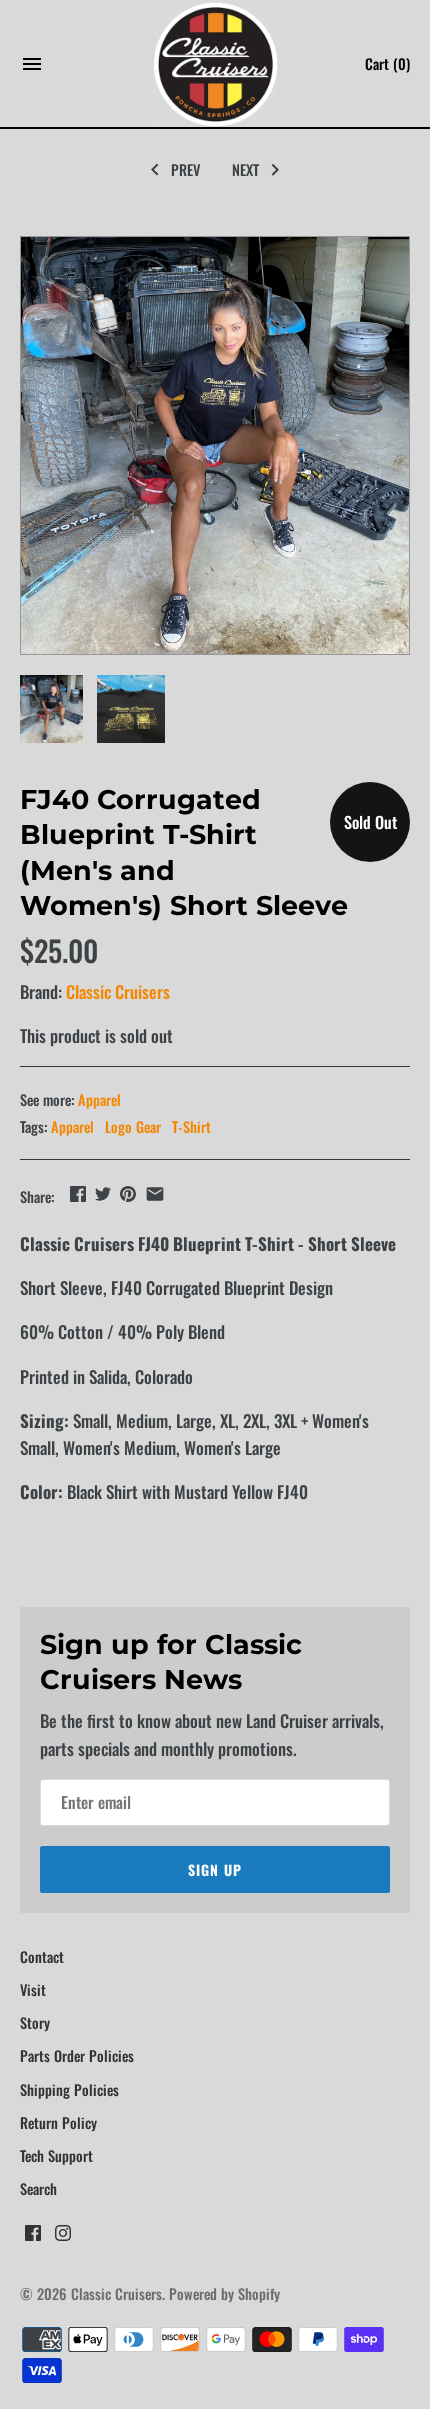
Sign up (215, 1869)
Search (38, 2188)
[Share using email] (155, 1193)
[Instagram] (63, 2238)
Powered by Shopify (224, 2293)
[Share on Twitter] (103, 1193)
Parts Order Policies (77, 2055)
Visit (33, 1989)
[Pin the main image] (128, 1193)
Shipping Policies (69, 2089)
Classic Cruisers (118, 991)
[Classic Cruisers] (215, 64)
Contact (42, 1956)
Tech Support (56, 2155)
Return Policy (58, 2122)
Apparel (99, 1099)
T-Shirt (191, 1126)
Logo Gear (133, 1126)
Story (35, 2022)
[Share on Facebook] (78, 1193)
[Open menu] (32, 69)
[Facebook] (33, 2238)
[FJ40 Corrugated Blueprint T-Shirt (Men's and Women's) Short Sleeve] (215, 445)
